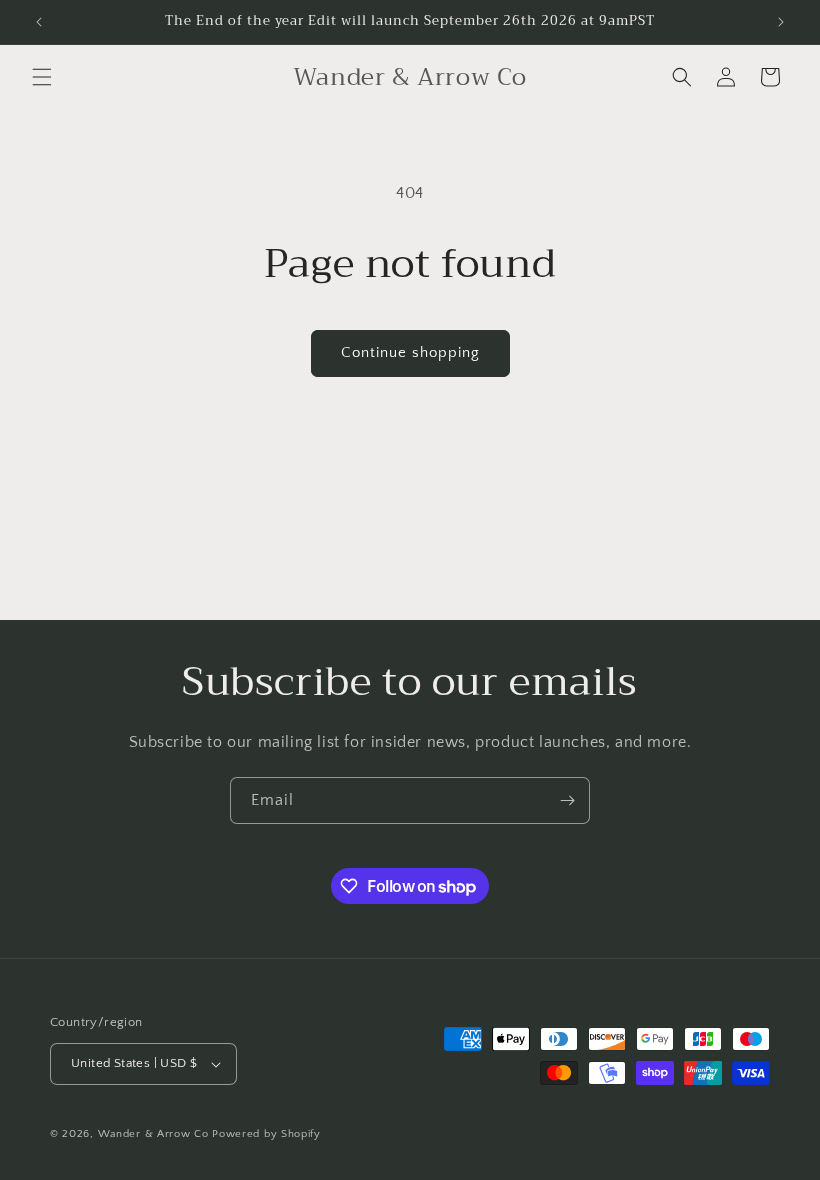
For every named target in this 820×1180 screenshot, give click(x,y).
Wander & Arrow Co (153, 1134)
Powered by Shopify (266, 1134)
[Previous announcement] (39, 22)
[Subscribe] (567, 800)
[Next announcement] (781, 22)
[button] (42, 77)
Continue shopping (410, 352)
